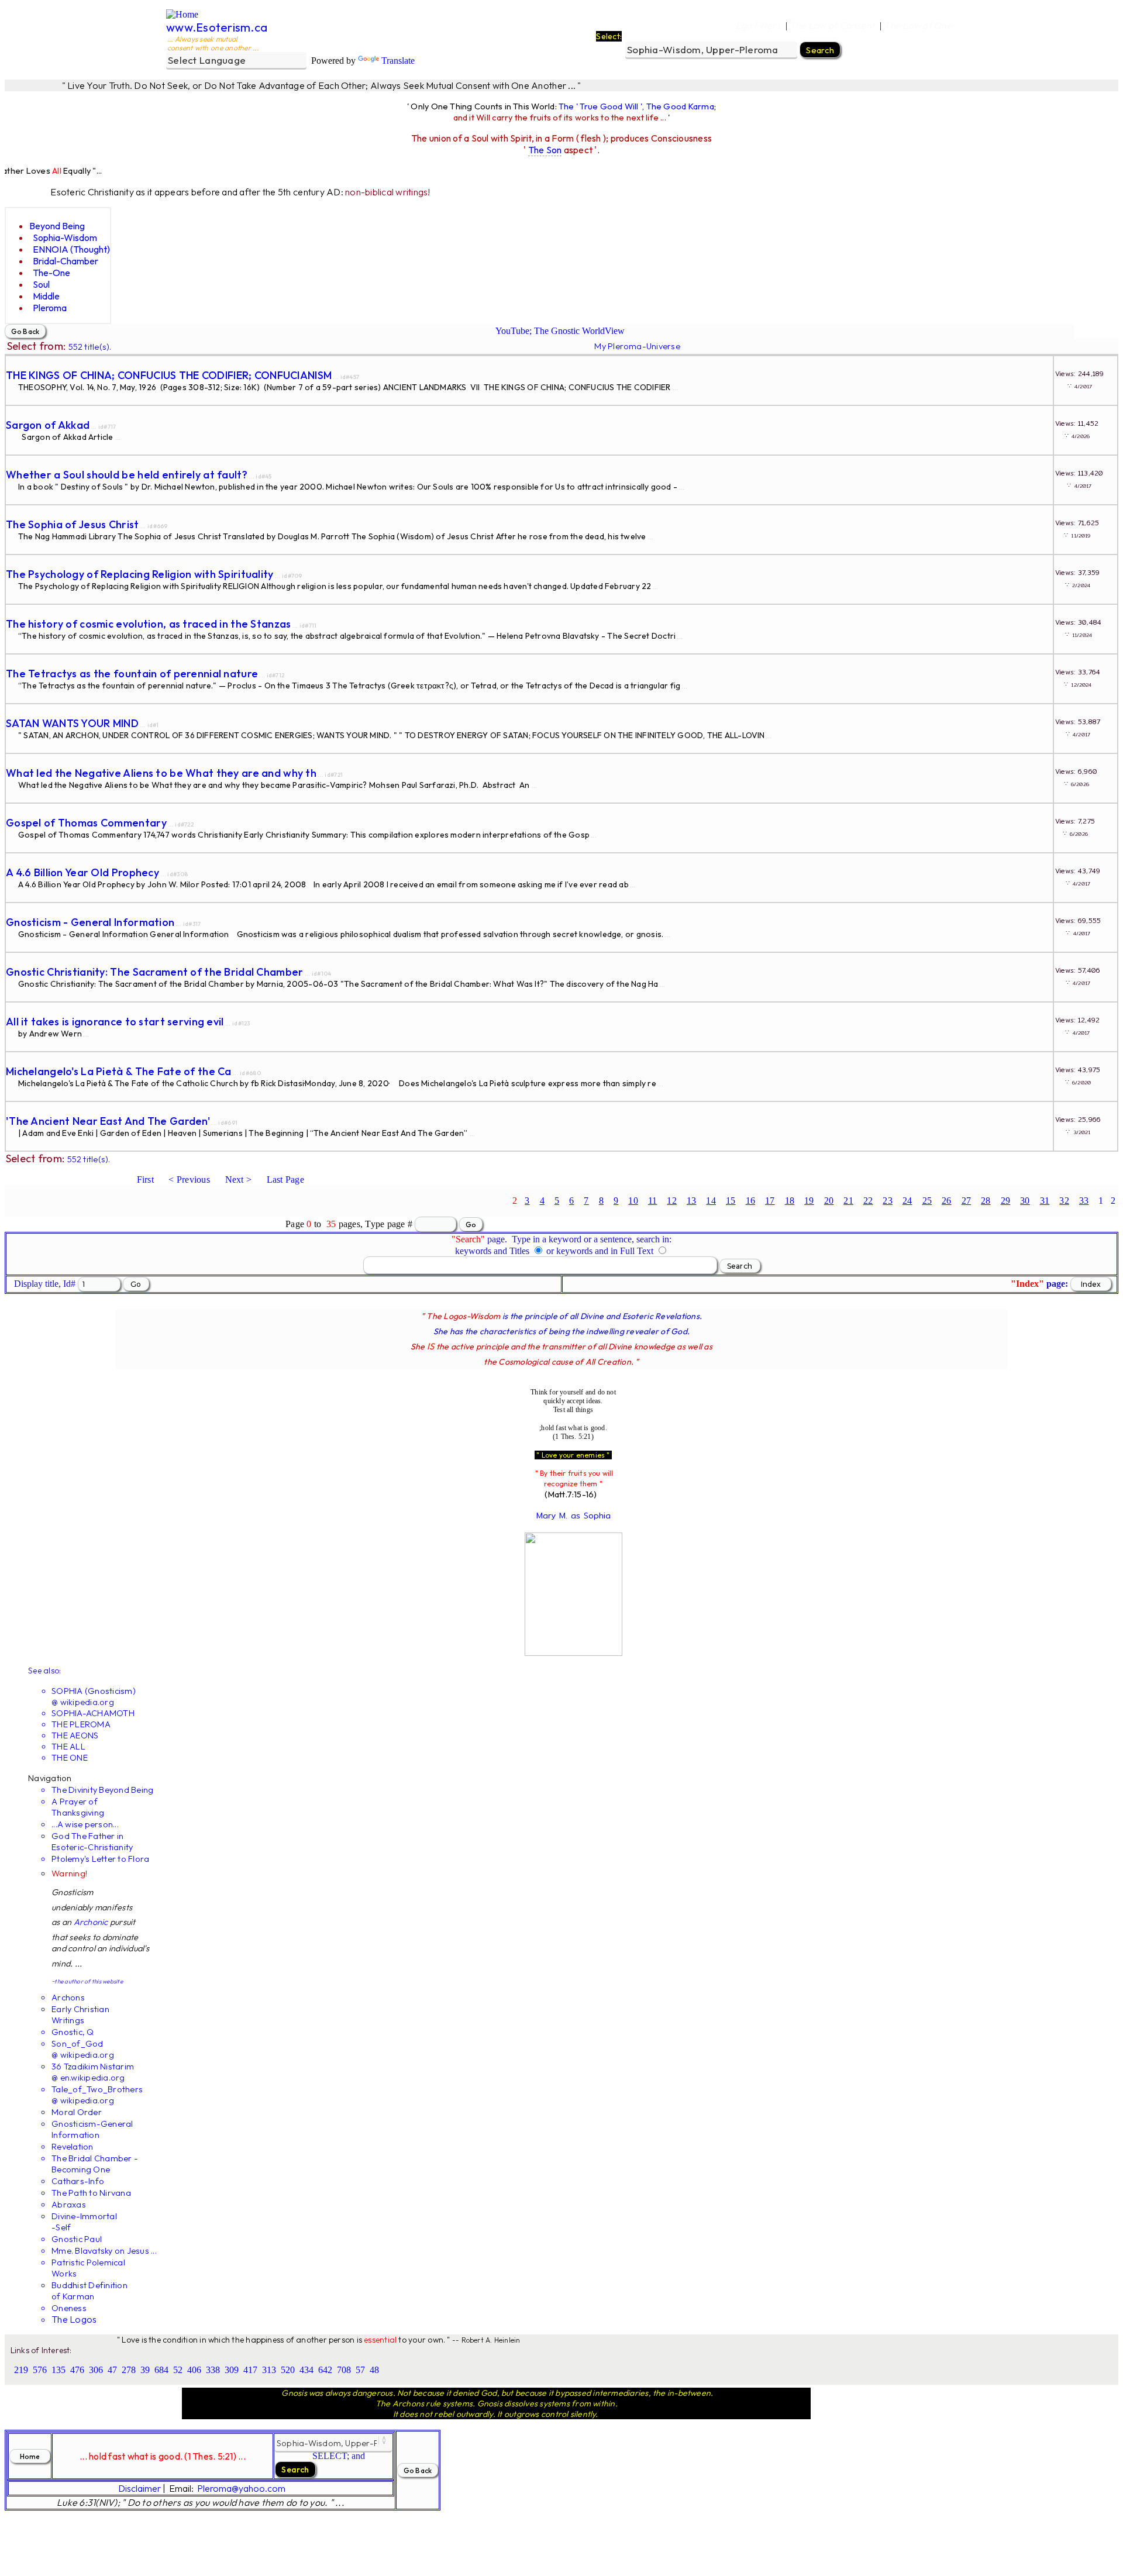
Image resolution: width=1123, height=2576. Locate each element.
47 (112, 2370)
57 (360, 2370)
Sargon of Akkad (48, 425)
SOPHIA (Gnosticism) (94, 1691)
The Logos (74, 2319)
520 (288, 2370)
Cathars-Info (78, 2181)
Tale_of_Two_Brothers (97, 2089)
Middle (46, 296)
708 (344, 2370)
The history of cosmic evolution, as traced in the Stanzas (148, 624)
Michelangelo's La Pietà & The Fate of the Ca (119, 1071)
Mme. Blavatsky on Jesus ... (104, 2250)
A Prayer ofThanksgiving (78, 1807)
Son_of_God (77, 2043)
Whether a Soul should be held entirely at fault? (127, 475)
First (145, 1179)
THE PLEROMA (81, 1724)
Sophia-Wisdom (65, 237)
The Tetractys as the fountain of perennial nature (132, 674)
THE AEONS (75, 1735)
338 (213, 2370)
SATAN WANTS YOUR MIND (72, 723)
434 (306, 2370)
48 (374, 2370)
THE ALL (68, 1746)
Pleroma (50, 308)
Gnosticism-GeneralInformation (92, 2129)
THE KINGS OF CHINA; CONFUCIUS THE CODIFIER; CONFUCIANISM (169, 375)
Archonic (91, 1922)
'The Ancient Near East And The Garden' (108, 1121)
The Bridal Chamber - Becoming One (95, 2164)
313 (269, 2370)
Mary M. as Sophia (573, 1516)
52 (178, 2370)
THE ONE (70, 1757)
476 (77, 2370)
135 (58, 2370)
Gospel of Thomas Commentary (86, 823)
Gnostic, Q (73, 2032)
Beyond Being (57, 226)
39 (145, 2370)
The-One (51, 273)
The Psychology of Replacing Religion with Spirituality (140, 574)
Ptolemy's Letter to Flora (100, 1859)
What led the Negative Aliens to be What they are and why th (161, 773)
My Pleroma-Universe (637, 346)
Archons (68, 1997)
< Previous (189, 1179)
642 (325, 2370)
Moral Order (77, 2112)
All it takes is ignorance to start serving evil (115, 1022)
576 (40, 2370)
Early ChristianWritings (80, 2014)
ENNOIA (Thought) (71, 249)
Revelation (73, 2146)
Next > (239, 1179)
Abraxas (69, 2204)
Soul (41, 284)
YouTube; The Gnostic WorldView (560, 331)
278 (129, 2370)
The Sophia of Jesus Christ (73, 524)
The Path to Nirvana (91, 2193)
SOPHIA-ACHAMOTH (93, 1713)
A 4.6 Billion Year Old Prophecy (82, 872)
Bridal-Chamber (66, 261)
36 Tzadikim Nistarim (93, 2066)
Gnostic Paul (77, 2239)
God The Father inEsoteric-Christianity (92, 1841)
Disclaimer (139, 2488)
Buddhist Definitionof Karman (89, 2291)
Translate (398, 61)
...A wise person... (85, 1824)
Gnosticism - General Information (90, 922)
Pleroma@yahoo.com (241, 2488)
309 (232, 2370)
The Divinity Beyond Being (102, 1790)
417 (250, 2370)
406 (194, 2370)
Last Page (285, 1179)
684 (161, 2370)
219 (21, 2370)
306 (96, 2370)
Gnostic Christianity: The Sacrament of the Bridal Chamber (154, 972)
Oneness (69, 2308)
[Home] (182, 14)
